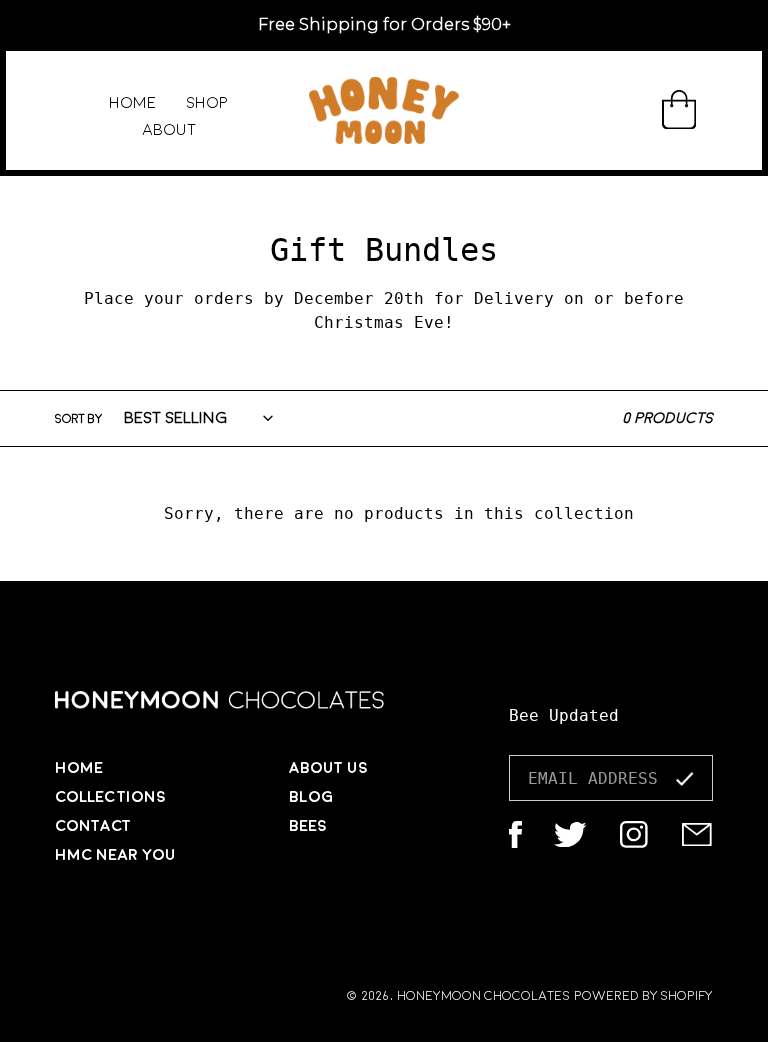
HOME (79, 768)
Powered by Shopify (643, 996)
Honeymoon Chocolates (483, 996)
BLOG (311, 797)
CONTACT (93, 826)
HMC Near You (115, 855)
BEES (308, 826)
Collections (110, 797)
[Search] (623, 111)
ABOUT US (328, 768)
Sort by (78, 419)
